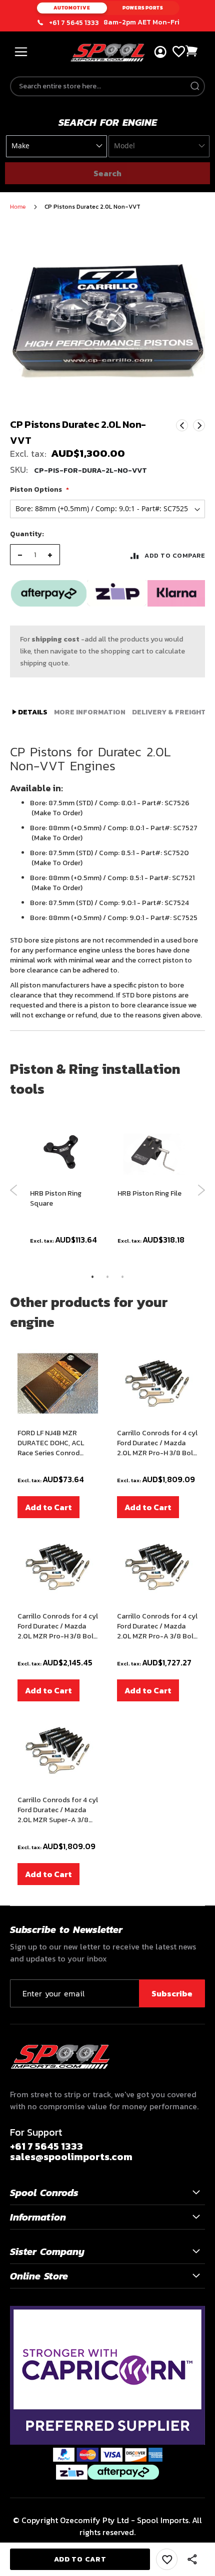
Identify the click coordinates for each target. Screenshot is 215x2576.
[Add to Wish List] (167, 2559)
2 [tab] (107, 1277)
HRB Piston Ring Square (56, 1199)
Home (18, 207)
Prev (182, 425)
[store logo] (108, 53)
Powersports (143, 8)
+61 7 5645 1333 (74, 23)
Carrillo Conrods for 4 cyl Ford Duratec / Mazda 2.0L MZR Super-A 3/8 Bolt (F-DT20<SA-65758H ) (58, 1810)
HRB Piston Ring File (149, 1194)
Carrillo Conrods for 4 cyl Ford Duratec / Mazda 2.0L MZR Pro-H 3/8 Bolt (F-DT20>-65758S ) (58, 1626)
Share (192, 2560)
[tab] (30, 712)
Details (32, 712)
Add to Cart (48, 1507)
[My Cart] (192, 51)
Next (199, 425)
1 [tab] (92, 1277)
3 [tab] (122, 1277)
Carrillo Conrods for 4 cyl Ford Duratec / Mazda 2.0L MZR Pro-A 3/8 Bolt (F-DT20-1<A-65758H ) (157, 1626)
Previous (14, 1190)
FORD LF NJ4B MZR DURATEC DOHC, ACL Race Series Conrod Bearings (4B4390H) (51, 1443)
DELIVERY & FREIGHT (169, 712)
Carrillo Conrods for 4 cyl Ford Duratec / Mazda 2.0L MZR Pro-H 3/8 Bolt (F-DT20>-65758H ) (157, 1443)
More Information (90, 712)
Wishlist (179, 52)
